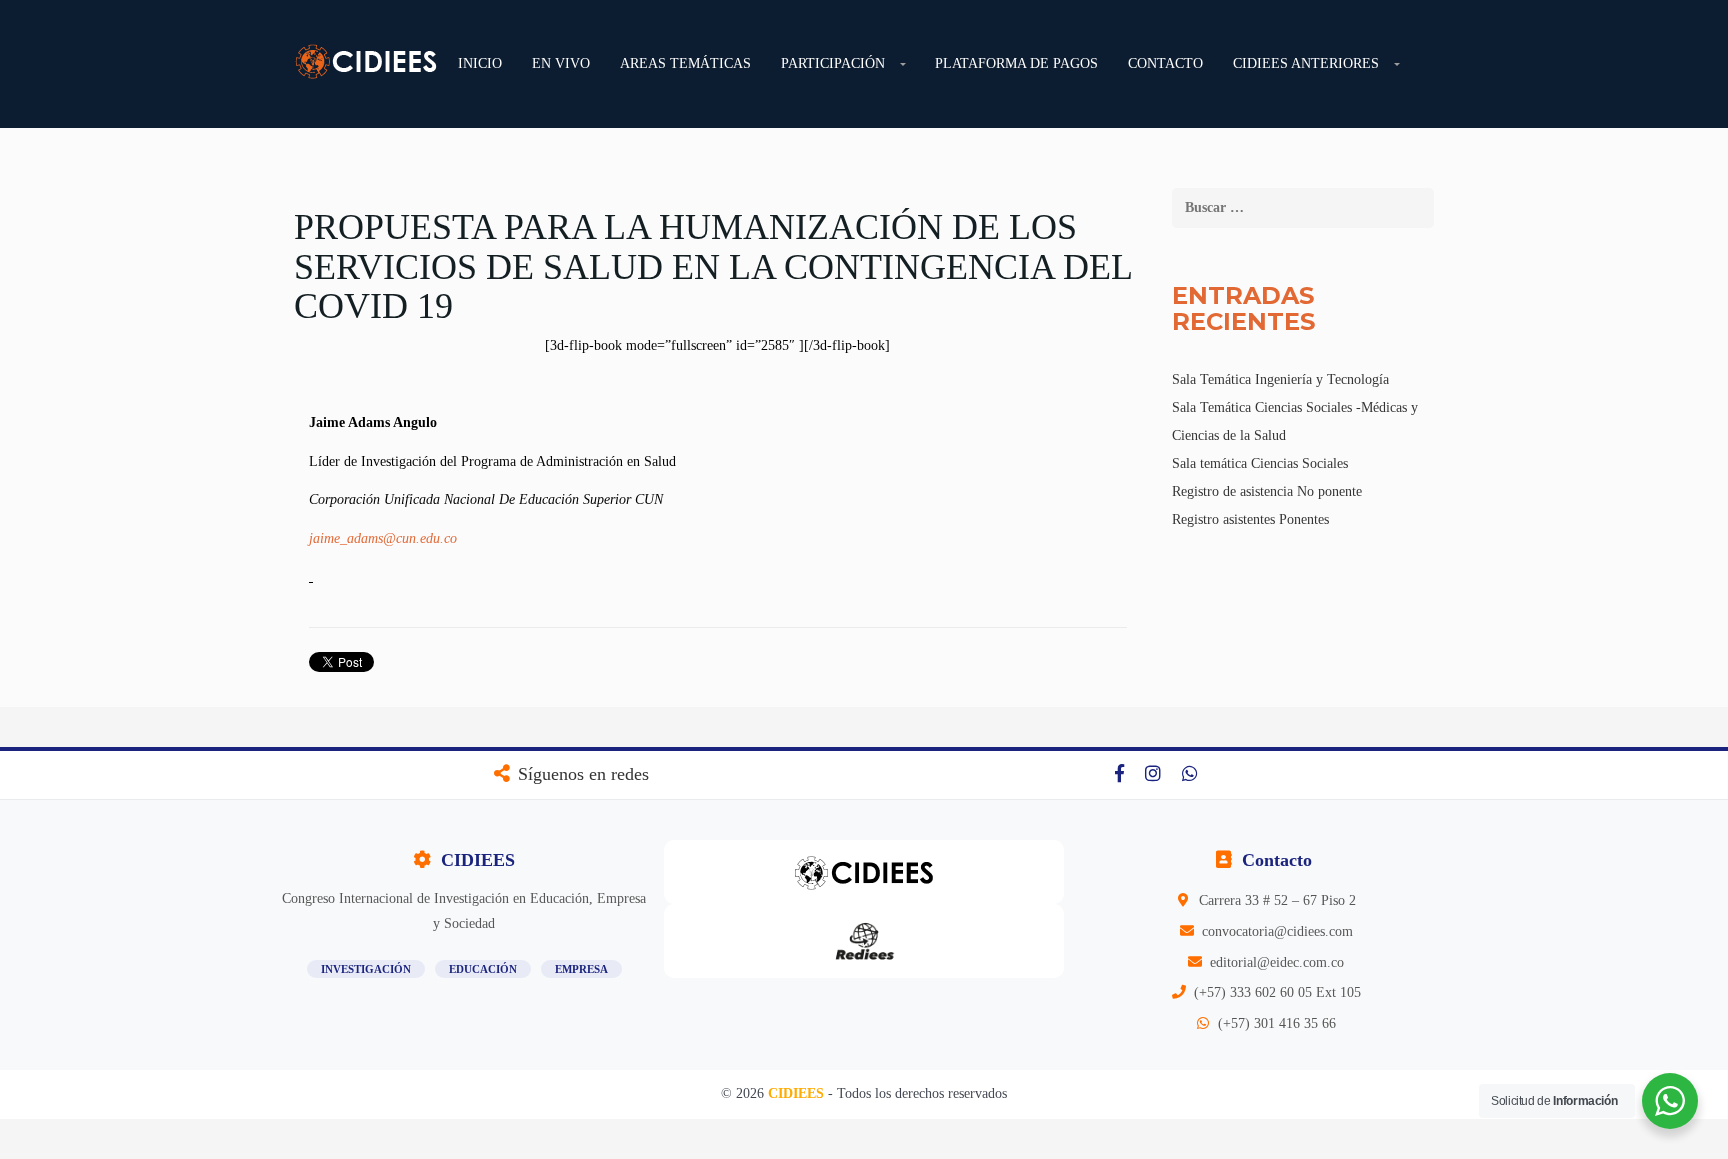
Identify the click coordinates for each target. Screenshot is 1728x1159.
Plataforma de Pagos (1016, 63)
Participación (833, 63)
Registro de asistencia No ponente (1267, 491)
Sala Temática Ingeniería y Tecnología (1280, 379)
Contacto (1165, 63)
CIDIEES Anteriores (1306, 63)
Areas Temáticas (685, 63)
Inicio (480, 63)
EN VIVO (561, 63)
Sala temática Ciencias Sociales (1260, 463)
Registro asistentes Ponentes (1250, 519)
